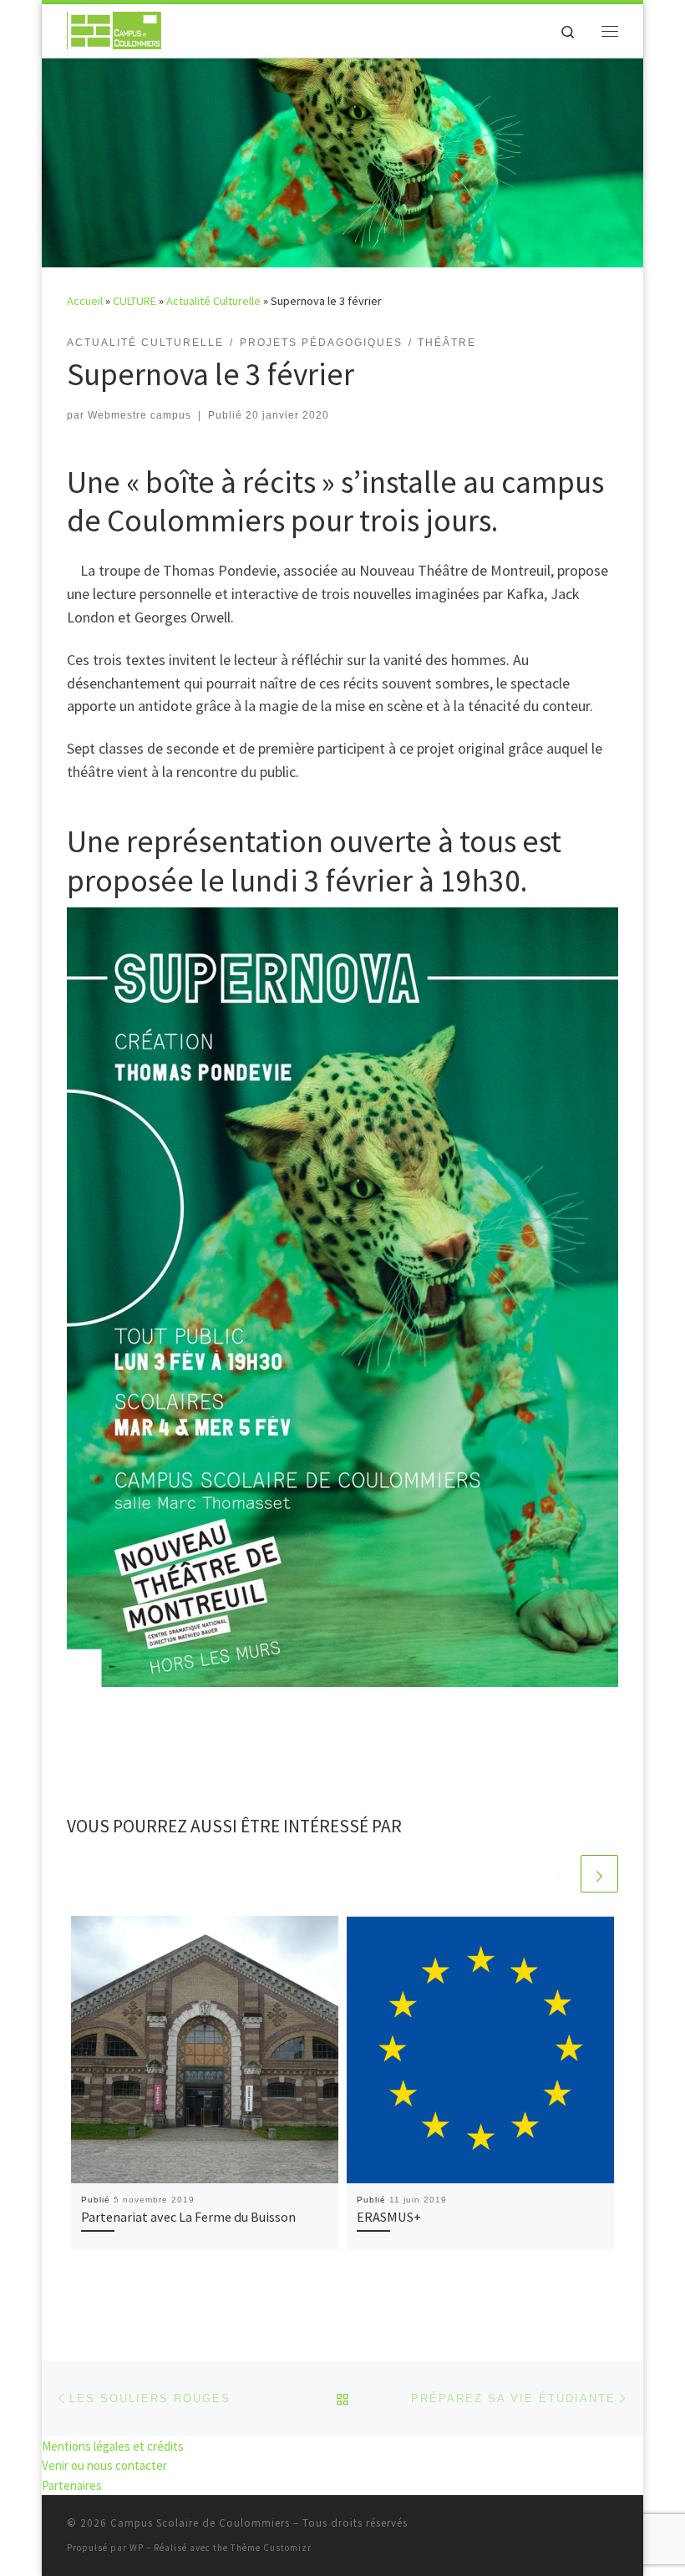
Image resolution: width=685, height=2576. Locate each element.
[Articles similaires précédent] (559, 1874)
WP (137, 2548)
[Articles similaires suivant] (599, 1874)
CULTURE (134, 301)
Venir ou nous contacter (104, 2465)
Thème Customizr (271, 2548)
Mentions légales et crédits (113, 2446)
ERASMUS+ (389, 2217)
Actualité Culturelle (213, 301)
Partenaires (72, 2485)
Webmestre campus (140, 415)
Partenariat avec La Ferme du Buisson (188, 2217)
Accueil (85, 301)
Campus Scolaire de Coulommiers (200, 2523)
